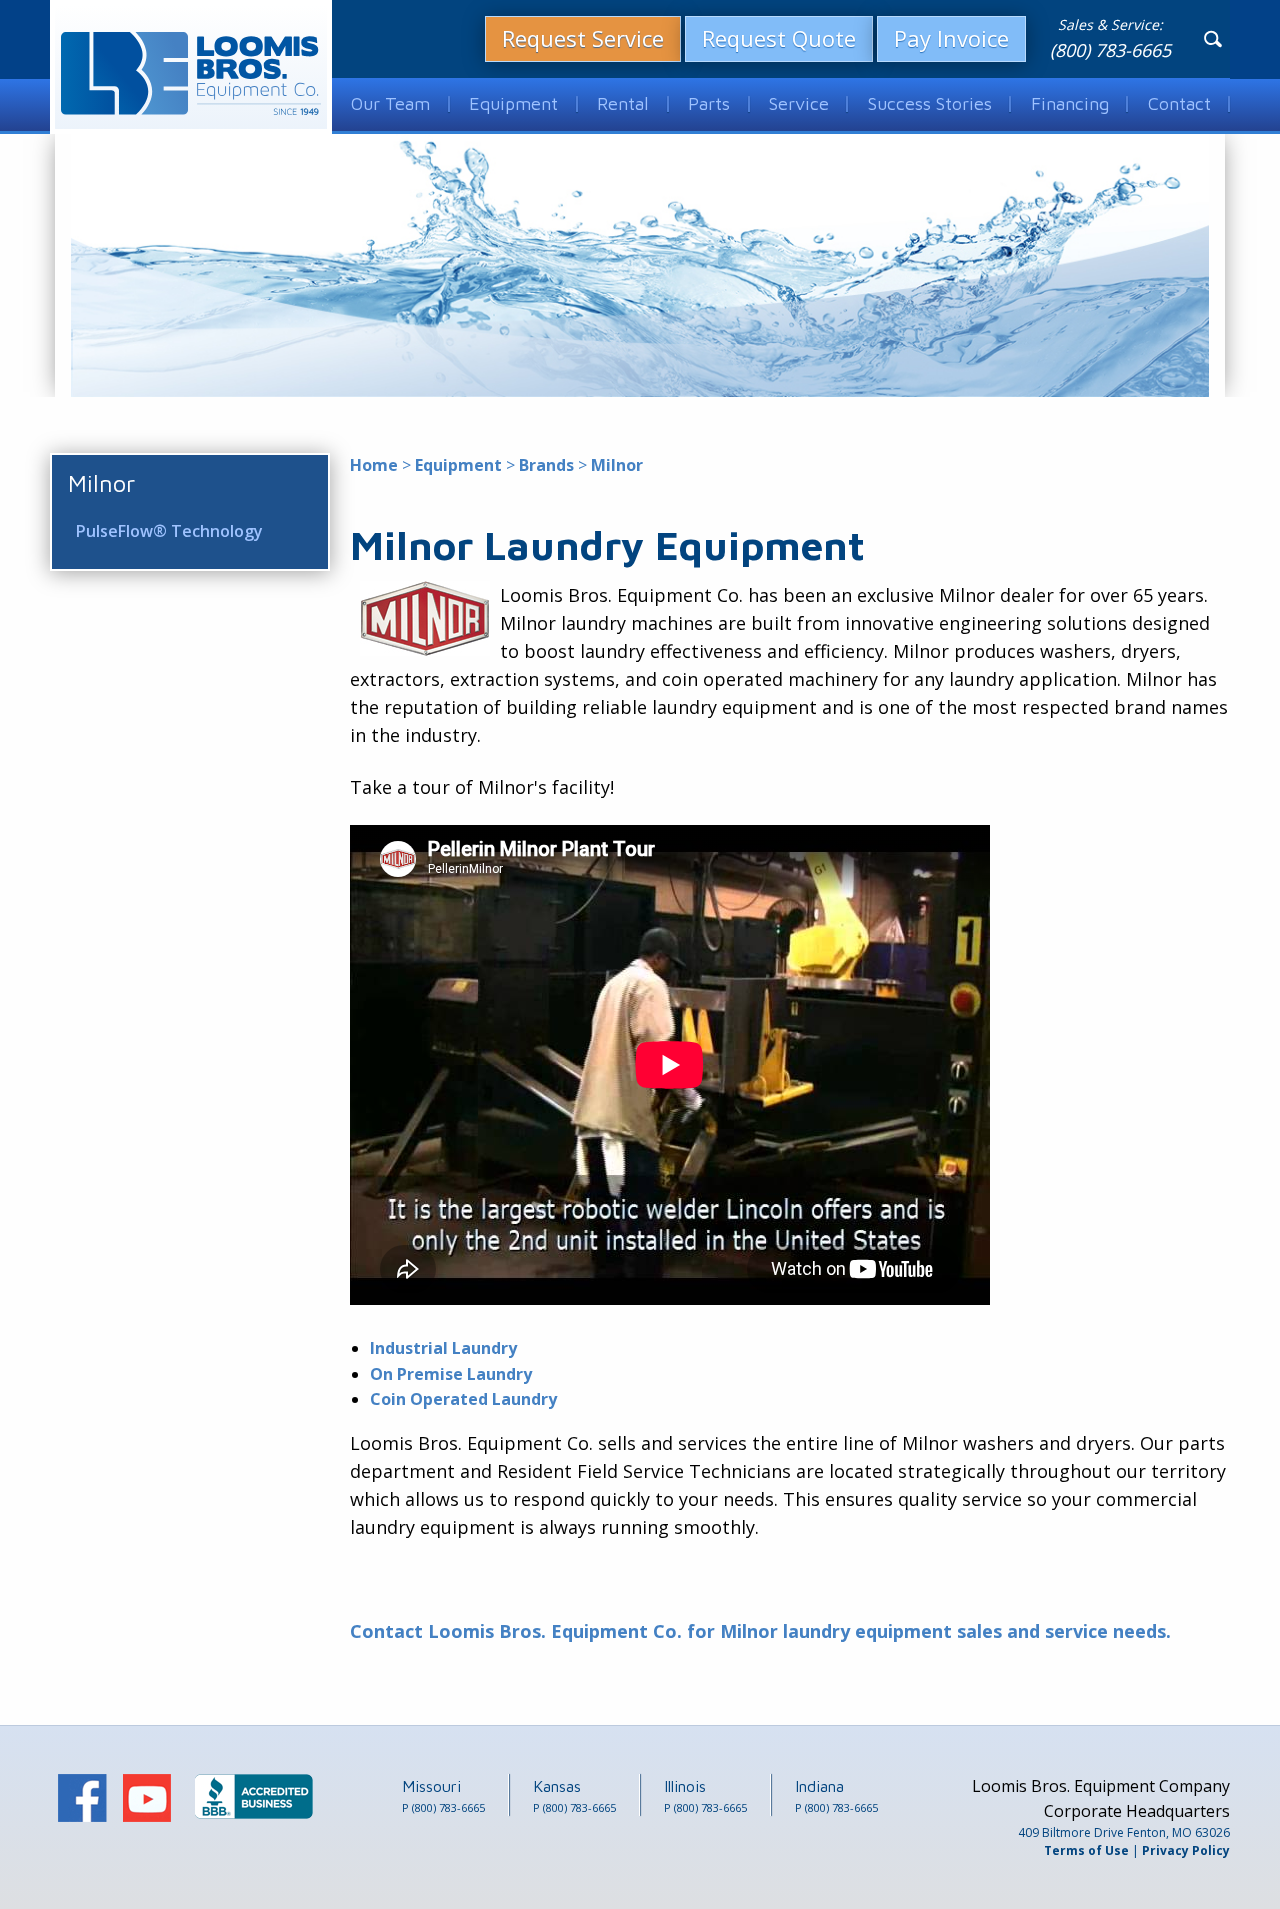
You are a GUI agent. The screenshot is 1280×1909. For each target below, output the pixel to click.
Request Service (583, 38)
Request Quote (779, 38)
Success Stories (930, 103)
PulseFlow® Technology (169, 531)
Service (799, 103)
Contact (1179, 103)
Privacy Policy (1186, 1850)
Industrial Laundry (443, 1348)
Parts (709, 103)
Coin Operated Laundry (463, 1399)
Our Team (390, 103)
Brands (546, 465)
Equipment (513, 103)
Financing (1070, 103)
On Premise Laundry (451, 1374)
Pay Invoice (951, 38)
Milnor (101, 483)
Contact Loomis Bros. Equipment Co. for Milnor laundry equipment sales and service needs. (760, 1631)
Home (374, 465)
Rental (623, 103)
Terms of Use (1086, 1850)
